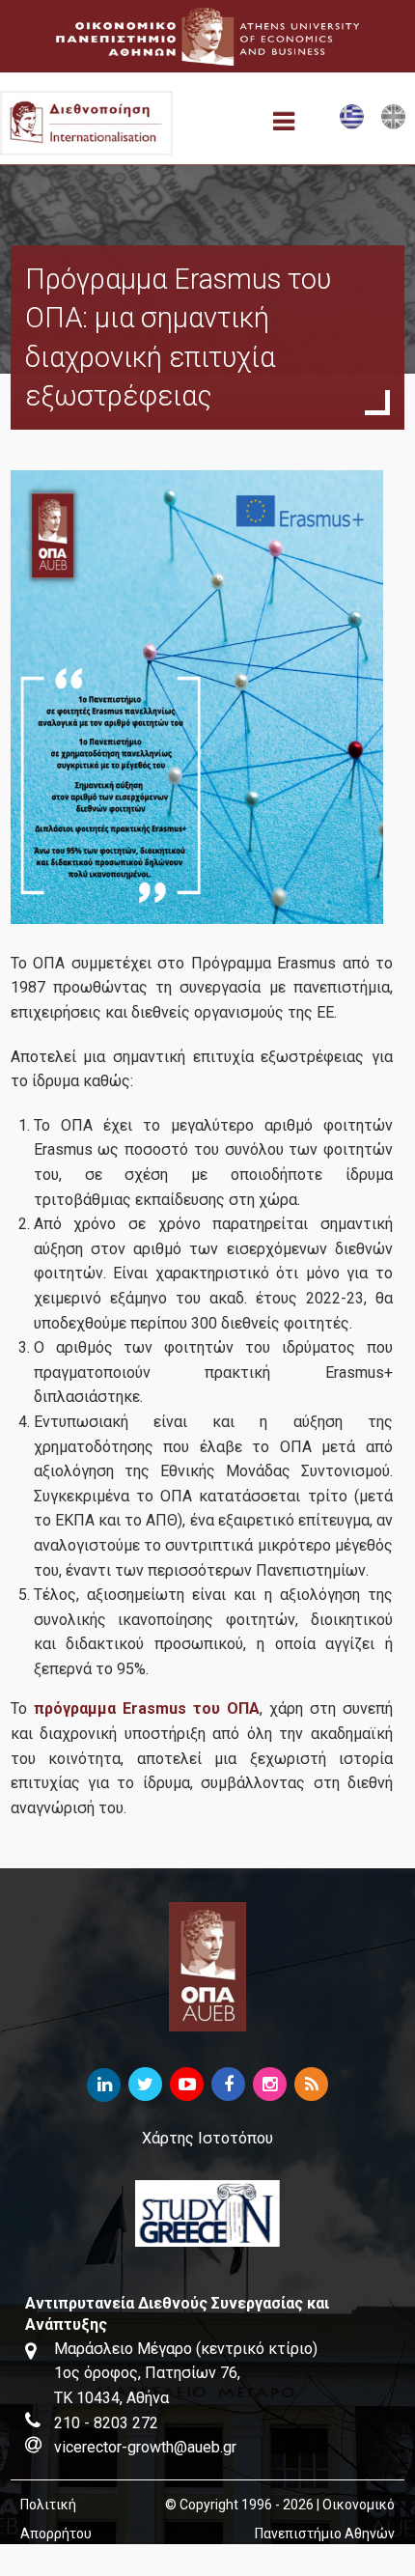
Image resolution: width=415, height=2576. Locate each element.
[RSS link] (311, 2085)
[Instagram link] (270, 2085)
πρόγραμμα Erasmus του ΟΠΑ (147, 1708)
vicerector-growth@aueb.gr (145, 2447)
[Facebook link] (228, 2085)
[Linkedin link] (104, 2085)
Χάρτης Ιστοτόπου (207, 2138)
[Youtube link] (187, 2085)
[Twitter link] (145, 2085)
